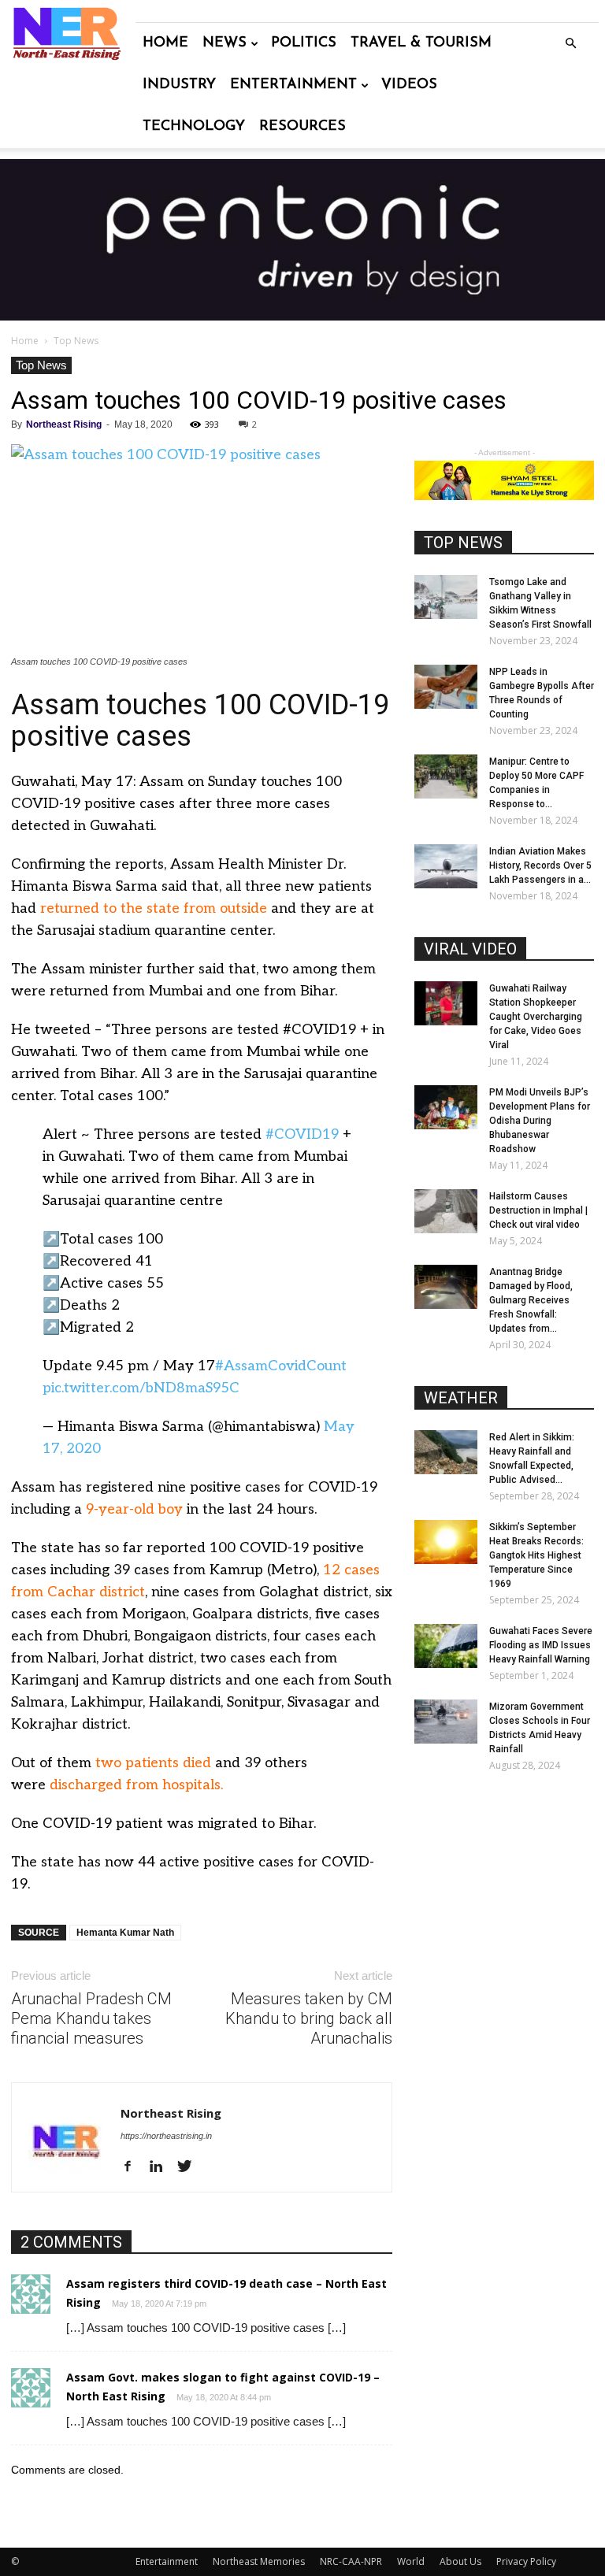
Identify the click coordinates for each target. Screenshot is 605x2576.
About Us (460, 2561)
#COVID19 (302, 1134)
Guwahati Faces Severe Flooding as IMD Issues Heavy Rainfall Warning (541, 1645)
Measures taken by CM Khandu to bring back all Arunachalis (309, 2018)
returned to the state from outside (154, 908)
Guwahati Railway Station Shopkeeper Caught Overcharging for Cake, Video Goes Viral (536, 1017)
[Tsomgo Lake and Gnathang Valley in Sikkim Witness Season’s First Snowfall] (446, 597)
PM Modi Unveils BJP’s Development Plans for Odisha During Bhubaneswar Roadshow (540, 1121)
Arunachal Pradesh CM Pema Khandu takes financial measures (91, 2018)
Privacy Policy (526, 2561)
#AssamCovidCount (281, 1366)
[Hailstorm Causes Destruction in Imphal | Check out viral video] (446, 1211)
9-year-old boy (134, 1509)
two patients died (153, 1763)
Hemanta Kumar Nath (125, 1933)
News (225, 43)
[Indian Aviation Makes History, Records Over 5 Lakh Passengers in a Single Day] (446, 866)
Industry (179, 85)
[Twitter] (190, 2167)
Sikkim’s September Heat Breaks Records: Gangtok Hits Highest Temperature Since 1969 (536, 1555)
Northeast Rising (64, 424)
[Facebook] (134, 2167)
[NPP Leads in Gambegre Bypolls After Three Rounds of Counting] (446, 687)
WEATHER (461, 1398)
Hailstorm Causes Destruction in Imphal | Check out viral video (538, 1210)
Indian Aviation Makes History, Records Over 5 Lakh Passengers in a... (540, 865)
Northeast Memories (259, 2561)
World (411, 2561)
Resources (302, 127)
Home (165, 43)
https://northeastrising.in (166, 2136)
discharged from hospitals (135, 1785)
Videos (409, 85)
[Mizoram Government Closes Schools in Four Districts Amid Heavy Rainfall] (446, 1722)
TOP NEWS (463, 543)
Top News (41, 365)
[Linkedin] (162, 2167)
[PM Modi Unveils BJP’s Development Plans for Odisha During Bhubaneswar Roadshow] (446, 1107)
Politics (304, 43)
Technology (194, 127)
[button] (570, 44)
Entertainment (293, 85)
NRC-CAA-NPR (351, 2561)
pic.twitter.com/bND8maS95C (141, 1388)
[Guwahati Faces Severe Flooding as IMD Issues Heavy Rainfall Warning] (446, 1646)
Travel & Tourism (421, 43)
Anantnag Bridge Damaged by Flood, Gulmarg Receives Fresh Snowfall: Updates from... (531, 1300)
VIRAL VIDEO (470, 949)
